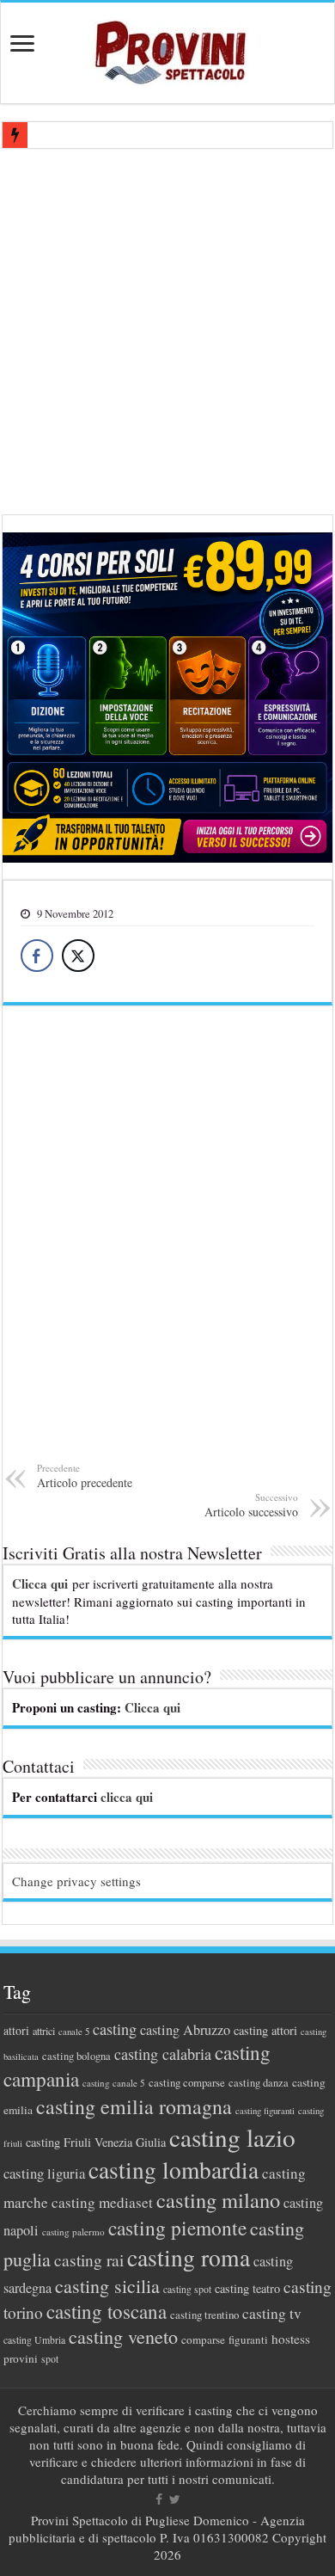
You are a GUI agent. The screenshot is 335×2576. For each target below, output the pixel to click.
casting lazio (232, 2137)
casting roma (189, 2257)
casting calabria (163, 2054)
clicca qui (127, 1797)
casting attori (265, 2030)
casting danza (259, 2083)
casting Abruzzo (185, 2030)
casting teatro (247, 2288)
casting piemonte (177, 2228)
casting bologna (76, 2056)
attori (16, 2030)
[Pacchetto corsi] (167, 695)
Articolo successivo (251, 1505)
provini (21, 2358)
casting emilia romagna (134, 2106)
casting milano (218, 2200)
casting (115, 2029)
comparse (203, 2339)
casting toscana (107, 2311)
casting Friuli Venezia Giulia (96, 2142)
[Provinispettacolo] (167, 47)
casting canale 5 (114, 2083)
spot (50, 2358)
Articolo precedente (85, 1476)
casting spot (187, 2289)
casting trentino (204, 2315)
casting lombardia (174, 2170)
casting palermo (73, 2232)
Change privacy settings (76, 1881)
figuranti (248, 2339)
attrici (44, 2031)
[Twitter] (175, 2499)
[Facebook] (159, 2499)
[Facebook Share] (37, 956)
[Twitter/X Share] (78, 956)
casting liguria (44, 2173)
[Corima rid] (167, 1245)
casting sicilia (107, 2286)
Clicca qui (40, 1583)
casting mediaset (102, 2202)
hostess (291, 2339)
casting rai (89, 2260)
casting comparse (187, 2082)
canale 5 (74, 2032)
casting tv (272, 2313)
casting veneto (123, 2336)
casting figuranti (265, 2111)
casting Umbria (34, 2340)
